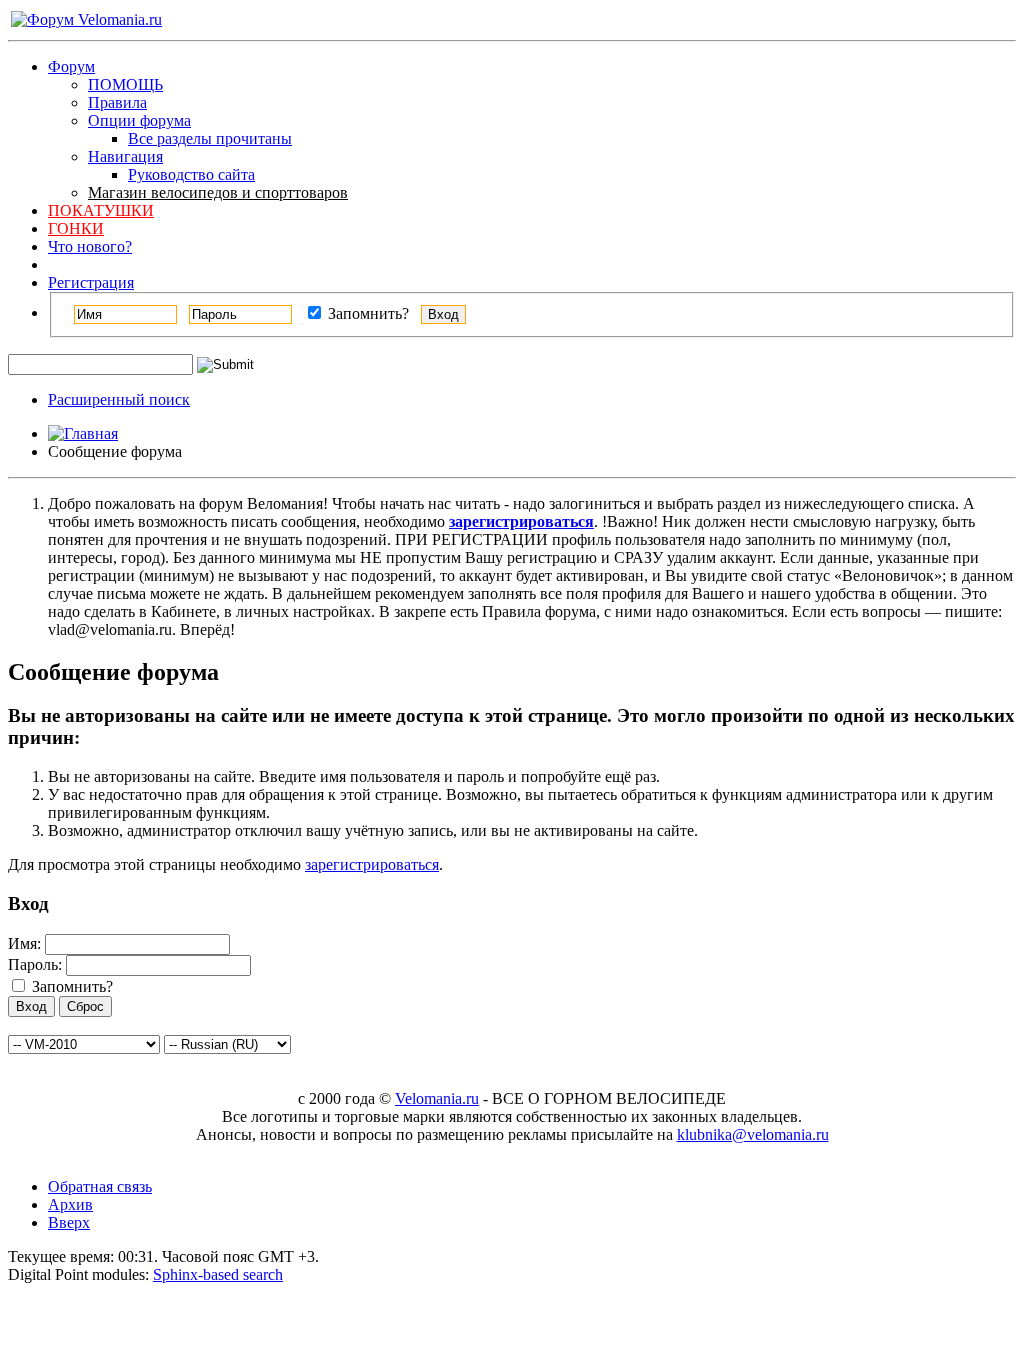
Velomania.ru (437, 1098)
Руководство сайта (191, 174)
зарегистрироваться (372, 864)
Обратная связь (100, 1186)
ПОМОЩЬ (125, 84)
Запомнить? (366, 313)
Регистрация (91, 282)
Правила (117, 102)
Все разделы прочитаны (210, 138)
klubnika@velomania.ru (753, 1134)
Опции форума (139, 120)
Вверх (69, 1222)
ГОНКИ (76, 228)
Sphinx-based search (218, 1274)
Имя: (24, 943)
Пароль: (35, 964)
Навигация (125, 156)
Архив (70, 1204)
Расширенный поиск (119, 399)
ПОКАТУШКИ (101, 210)
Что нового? (90, 246)
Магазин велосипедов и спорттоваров (218, 192)
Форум (71, 66)
